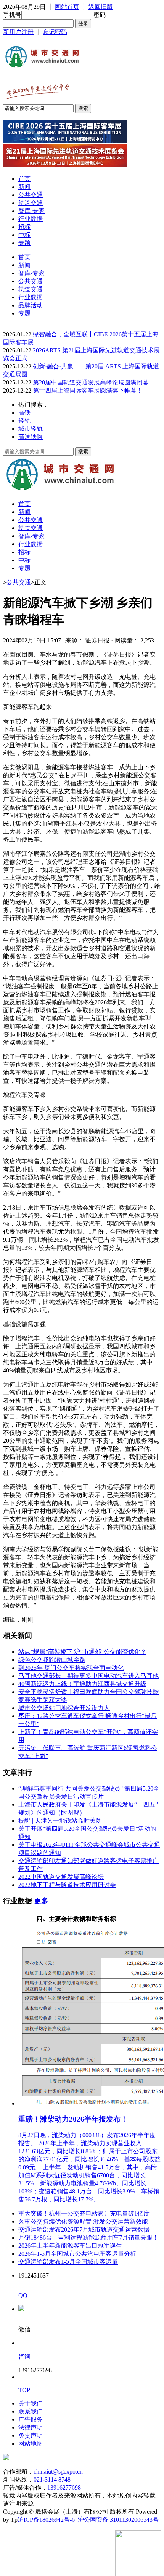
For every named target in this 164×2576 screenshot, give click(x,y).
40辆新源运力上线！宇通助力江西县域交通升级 (82, 1684)
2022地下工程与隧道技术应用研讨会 (67, 1885)
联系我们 (31, 2411)
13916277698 (64, 2488)
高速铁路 (31, 437)
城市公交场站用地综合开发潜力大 (64, 1708)
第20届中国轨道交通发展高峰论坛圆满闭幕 (91, 382)
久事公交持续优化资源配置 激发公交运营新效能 (83, 2222)
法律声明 (31, 2428)
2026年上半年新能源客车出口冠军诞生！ (73, 2246)
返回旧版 (101, 7)
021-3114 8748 (52, 2479)
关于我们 (31, 2403)
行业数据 (31, 219)
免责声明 (31, 2436)
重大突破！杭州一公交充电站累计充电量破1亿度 (84, 2213)
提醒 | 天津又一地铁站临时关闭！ (63, 1821)
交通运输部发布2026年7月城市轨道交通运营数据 (84, 2230)
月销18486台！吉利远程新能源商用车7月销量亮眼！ (88, 2238)
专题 (24, 243)
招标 (24, 227)
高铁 (24, 413)
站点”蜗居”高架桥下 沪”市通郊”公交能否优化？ (82, 1652)
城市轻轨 (31, 429)
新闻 (24, 187)
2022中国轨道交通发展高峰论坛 (61, 1877)
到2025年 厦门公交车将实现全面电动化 (71, 1668)
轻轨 (24, 421)
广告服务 (31, 2419)
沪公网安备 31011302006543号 (117, 2520)
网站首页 (67, 7)
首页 (24, 179)
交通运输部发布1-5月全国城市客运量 (68, 2262)
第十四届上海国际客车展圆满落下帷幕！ (88, 390)
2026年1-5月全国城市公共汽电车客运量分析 (77, 2254)
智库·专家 (31, 211)
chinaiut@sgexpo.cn (58, 2471)
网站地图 (31, 2444)
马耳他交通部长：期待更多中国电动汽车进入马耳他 (88, 1676)
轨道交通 (31, 203)
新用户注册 (18, 32)
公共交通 (31, 195)
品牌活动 (31, 305)
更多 (41, 1901)
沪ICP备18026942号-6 (46, 2520)
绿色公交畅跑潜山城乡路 (52, 1660)
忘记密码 (55, 32)
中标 (24, 235)
